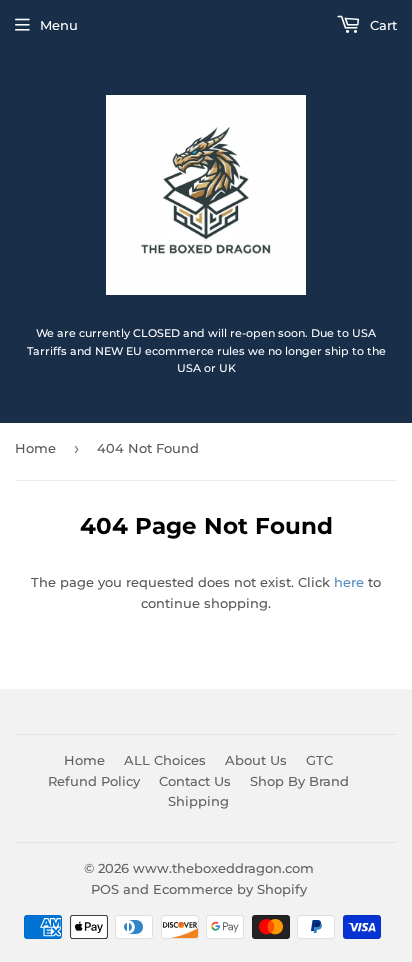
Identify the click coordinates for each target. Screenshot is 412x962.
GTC (319, 760)
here (349, 582)
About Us (256, 760)
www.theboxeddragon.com (223, 868)
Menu (59, 25)
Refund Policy (94, 781)
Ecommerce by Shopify (230, 889)
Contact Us (195, 781)
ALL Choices (165, 760)
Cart (381, 25)
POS (105, 889)
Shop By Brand (299, 781)
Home (35, 448)
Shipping (198, 801)
